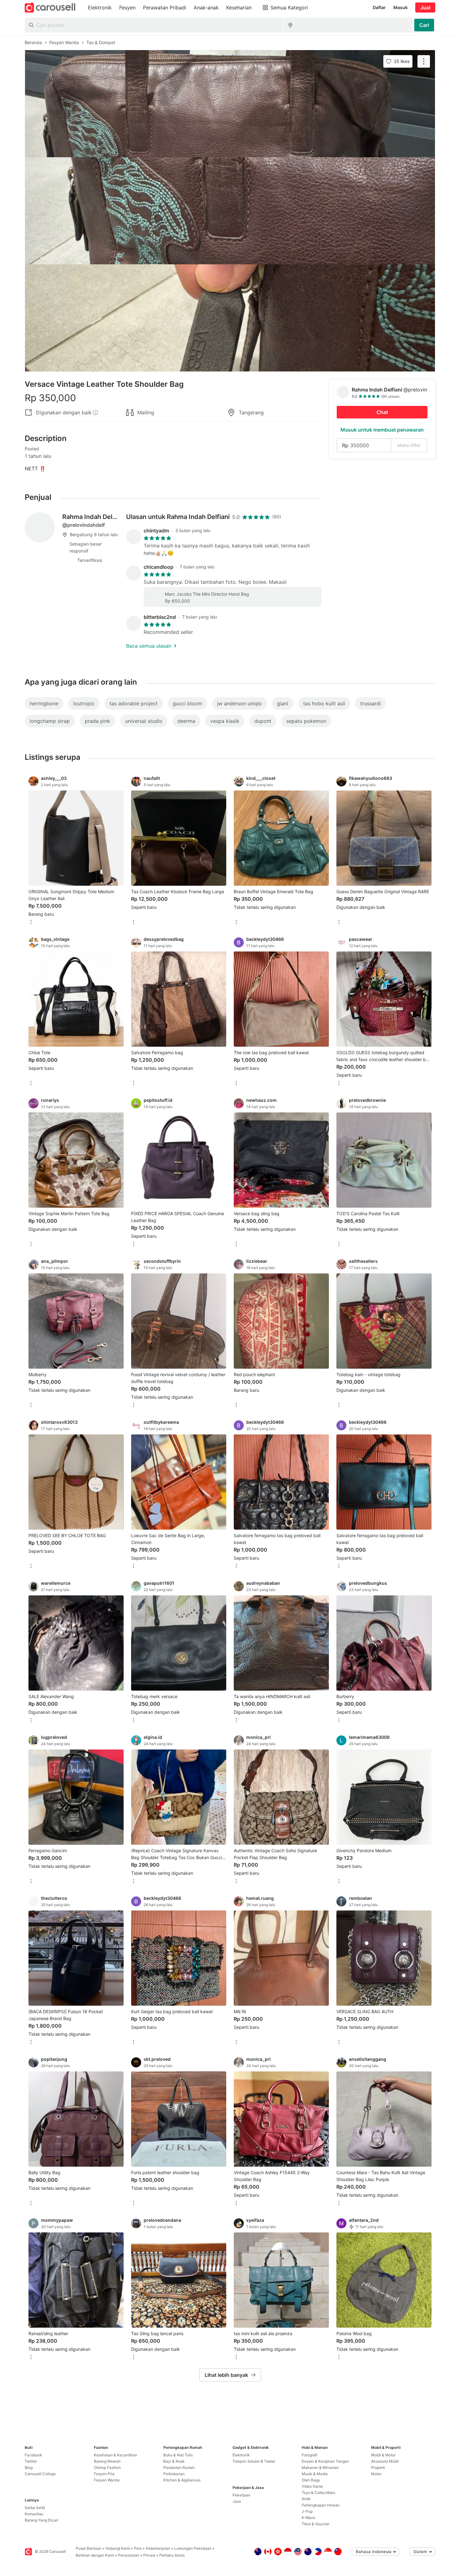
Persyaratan (129, 2555)
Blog (29, 2467)
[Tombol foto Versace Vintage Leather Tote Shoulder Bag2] (230, 211)
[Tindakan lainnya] (424, 61)
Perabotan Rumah (179, 2467)
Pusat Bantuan (89, 2548)
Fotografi (309, 2455)
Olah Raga (311, 2480)
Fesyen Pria (104, 2474)
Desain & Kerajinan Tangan (325, 2461)
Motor (376, 2474)
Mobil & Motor (383, 2455)
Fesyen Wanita (107, 2480)
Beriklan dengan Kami (95, 2555)
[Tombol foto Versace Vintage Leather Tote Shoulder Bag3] (230, 318)
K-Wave (308, 2518)
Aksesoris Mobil (385, 2461)
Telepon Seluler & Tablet (254, 2461)
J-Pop (307, 2511)
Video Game (312, 2486)
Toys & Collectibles (318, 2493)
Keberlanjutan (158, 2548)
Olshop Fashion (107, 2467)
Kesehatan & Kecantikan (115, 2455)
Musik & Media (315, 2474)
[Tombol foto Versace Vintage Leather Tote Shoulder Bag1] (230, 104)
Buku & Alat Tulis (178, 2455)
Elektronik (241, 2455)
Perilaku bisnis (172, 2555)
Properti (378, 2467)
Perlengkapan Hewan (321, 2505)
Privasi (149, 2555)
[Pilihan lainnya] (31, 923)
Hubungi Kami (118, 2548)
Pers (138, 2548)
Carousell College (40, 2474)
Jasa (237, 2501)
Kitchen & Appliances (182, 2480)
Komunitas (34, 2514)
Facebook (33, 2455)
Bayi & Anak (174, 2461)
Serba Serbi (35, 2508)
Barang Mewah (107, 2461)
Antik (306, 2499)
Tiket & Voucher (316, 2524)
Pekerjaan (241, 2495)
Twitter (31, 2461)
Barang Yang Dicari (41, 2520)
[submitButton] (424, 25)
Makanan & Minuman (320, 2467)
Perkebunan (174, 2474)
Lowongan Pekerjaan (193, 2548)
